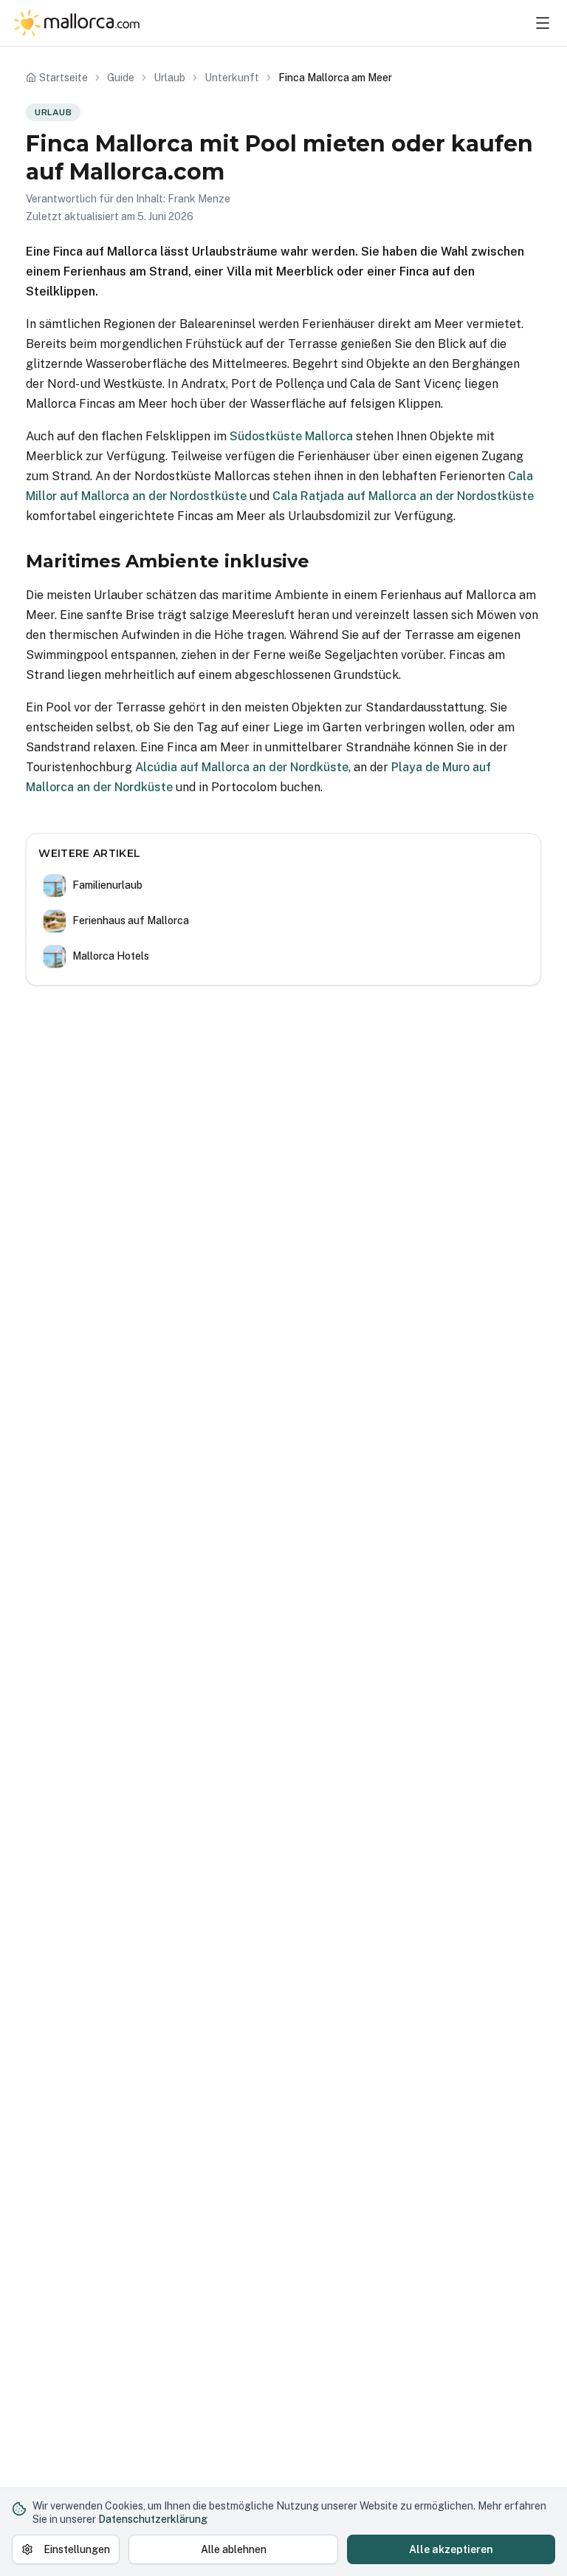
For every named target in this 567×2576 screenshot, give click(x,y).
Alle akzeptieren (451, 2549)
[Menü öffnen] (543, 23)
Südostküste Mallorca (291, 436)
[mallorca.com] (77, 23)
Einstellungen (77, 2549)
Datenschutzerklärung (153, 2519)
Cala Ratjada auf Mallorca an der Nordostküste (403, 496)
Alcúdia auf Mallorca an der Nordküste (242, 767)
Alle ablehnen (234, 2549)
